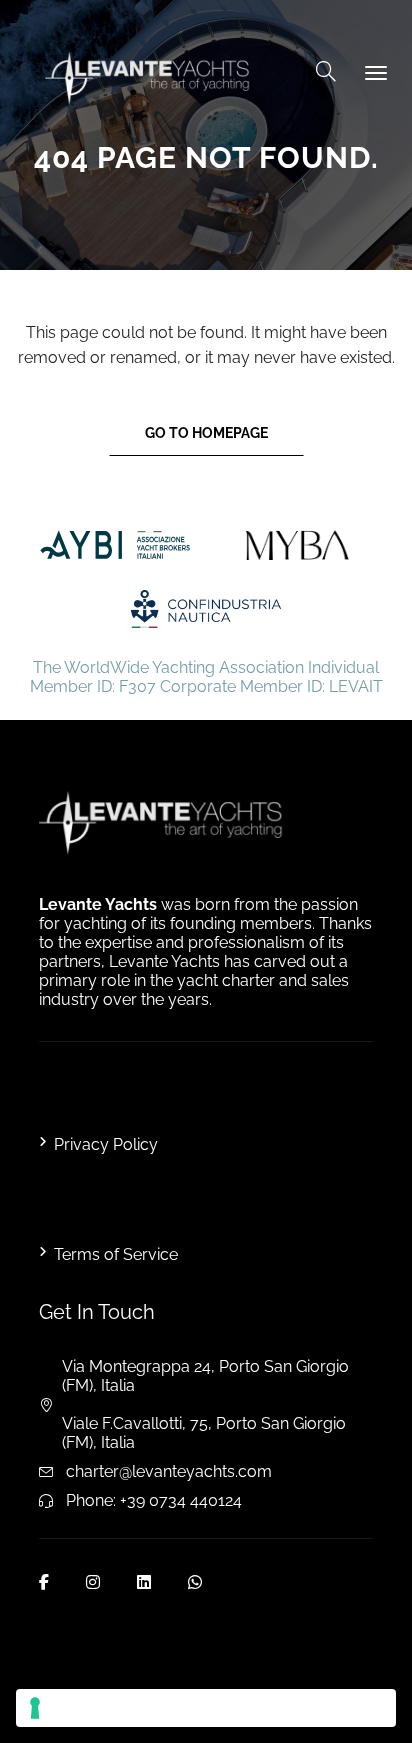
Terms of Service (116, 1254)
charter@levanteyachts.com (169, 1471)
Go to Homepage (206, 433)
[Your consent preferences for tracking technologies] (206, 1708)
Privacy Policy (106, 1144)
